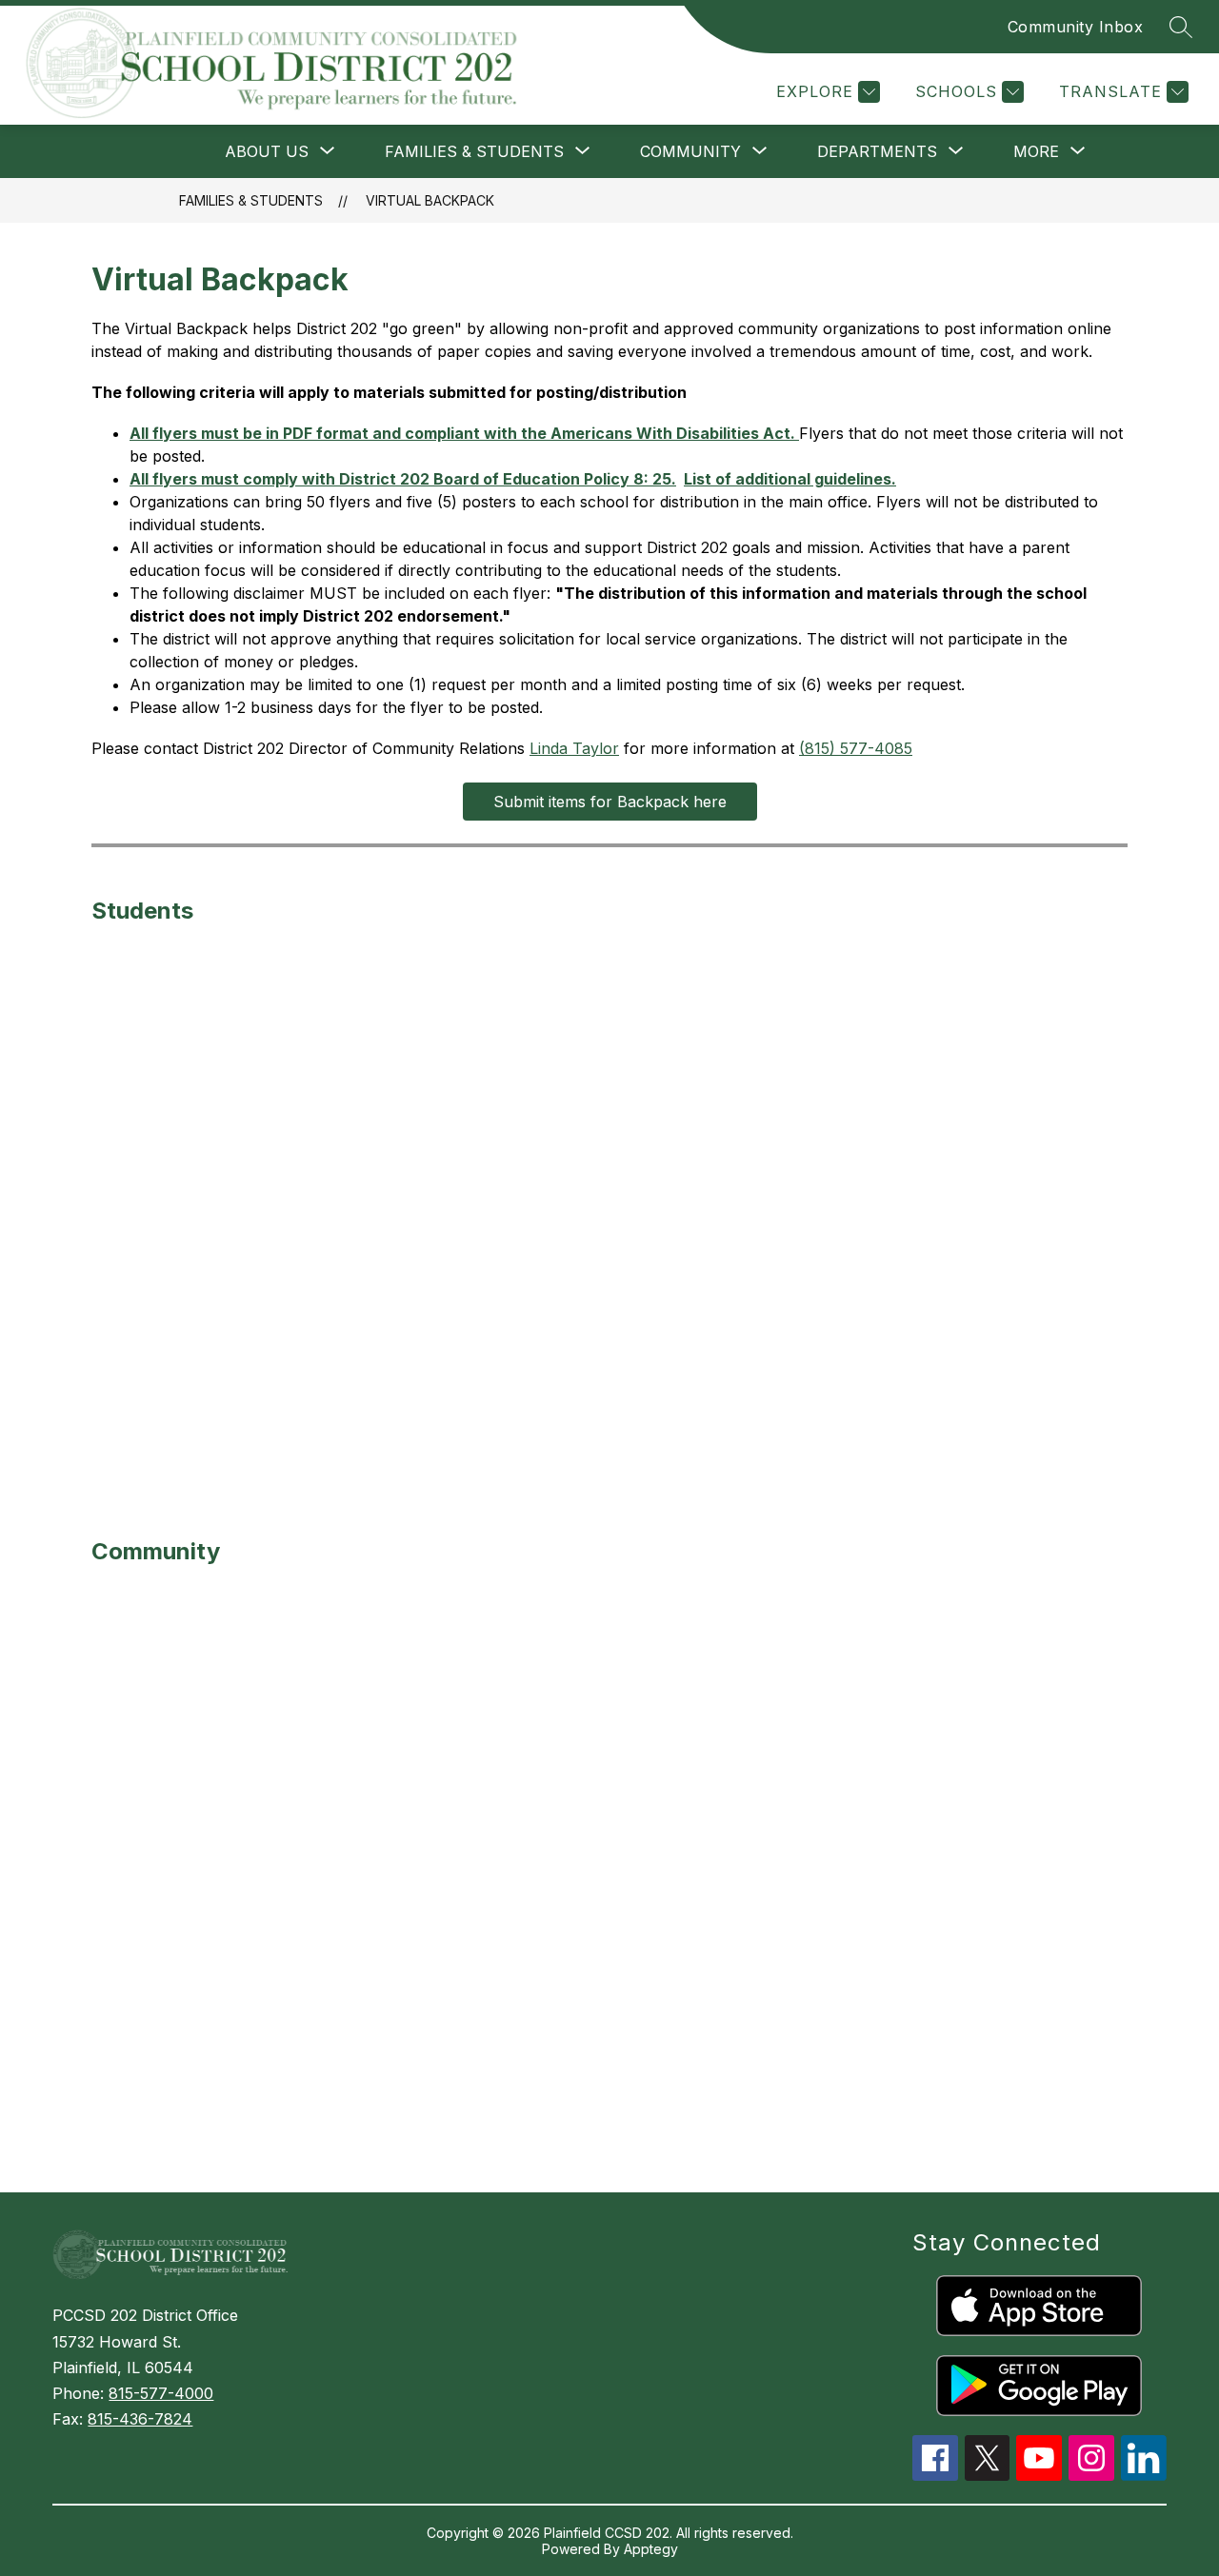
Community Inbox (1076, 27)
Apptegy (651, 2549)
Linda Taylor (574, 748)
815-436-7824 (140, 2419)
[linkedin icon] (1144, 2475)
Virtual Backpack (430, 200)
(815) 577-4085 (856, 748)
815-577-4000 (161, 2393)
